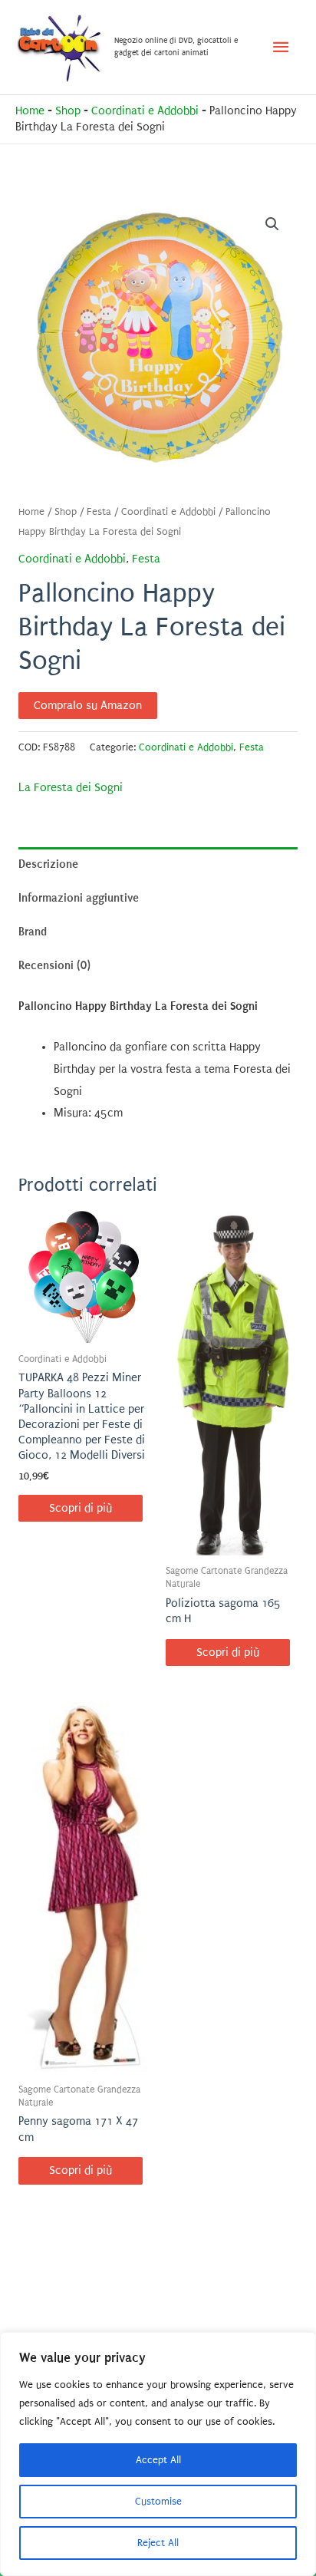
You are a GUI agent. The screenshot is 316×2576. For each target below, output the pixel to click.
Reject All (158, 2543)
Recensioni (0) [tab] (54, 965)
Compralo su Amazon (88, 706)
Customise (158, 2501)
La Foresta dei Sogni (71, 788)
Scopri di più (81, 1508)
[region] (158, 2454)
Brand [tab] (33, 932)
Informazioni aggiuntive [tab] (79, 898)
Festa (99, 512)
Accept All (158, 2460)
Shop (68, 111)
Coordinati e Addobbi (145, 111)
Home (30, 111)
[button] (272, 224)
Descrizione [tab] (48, 864)
